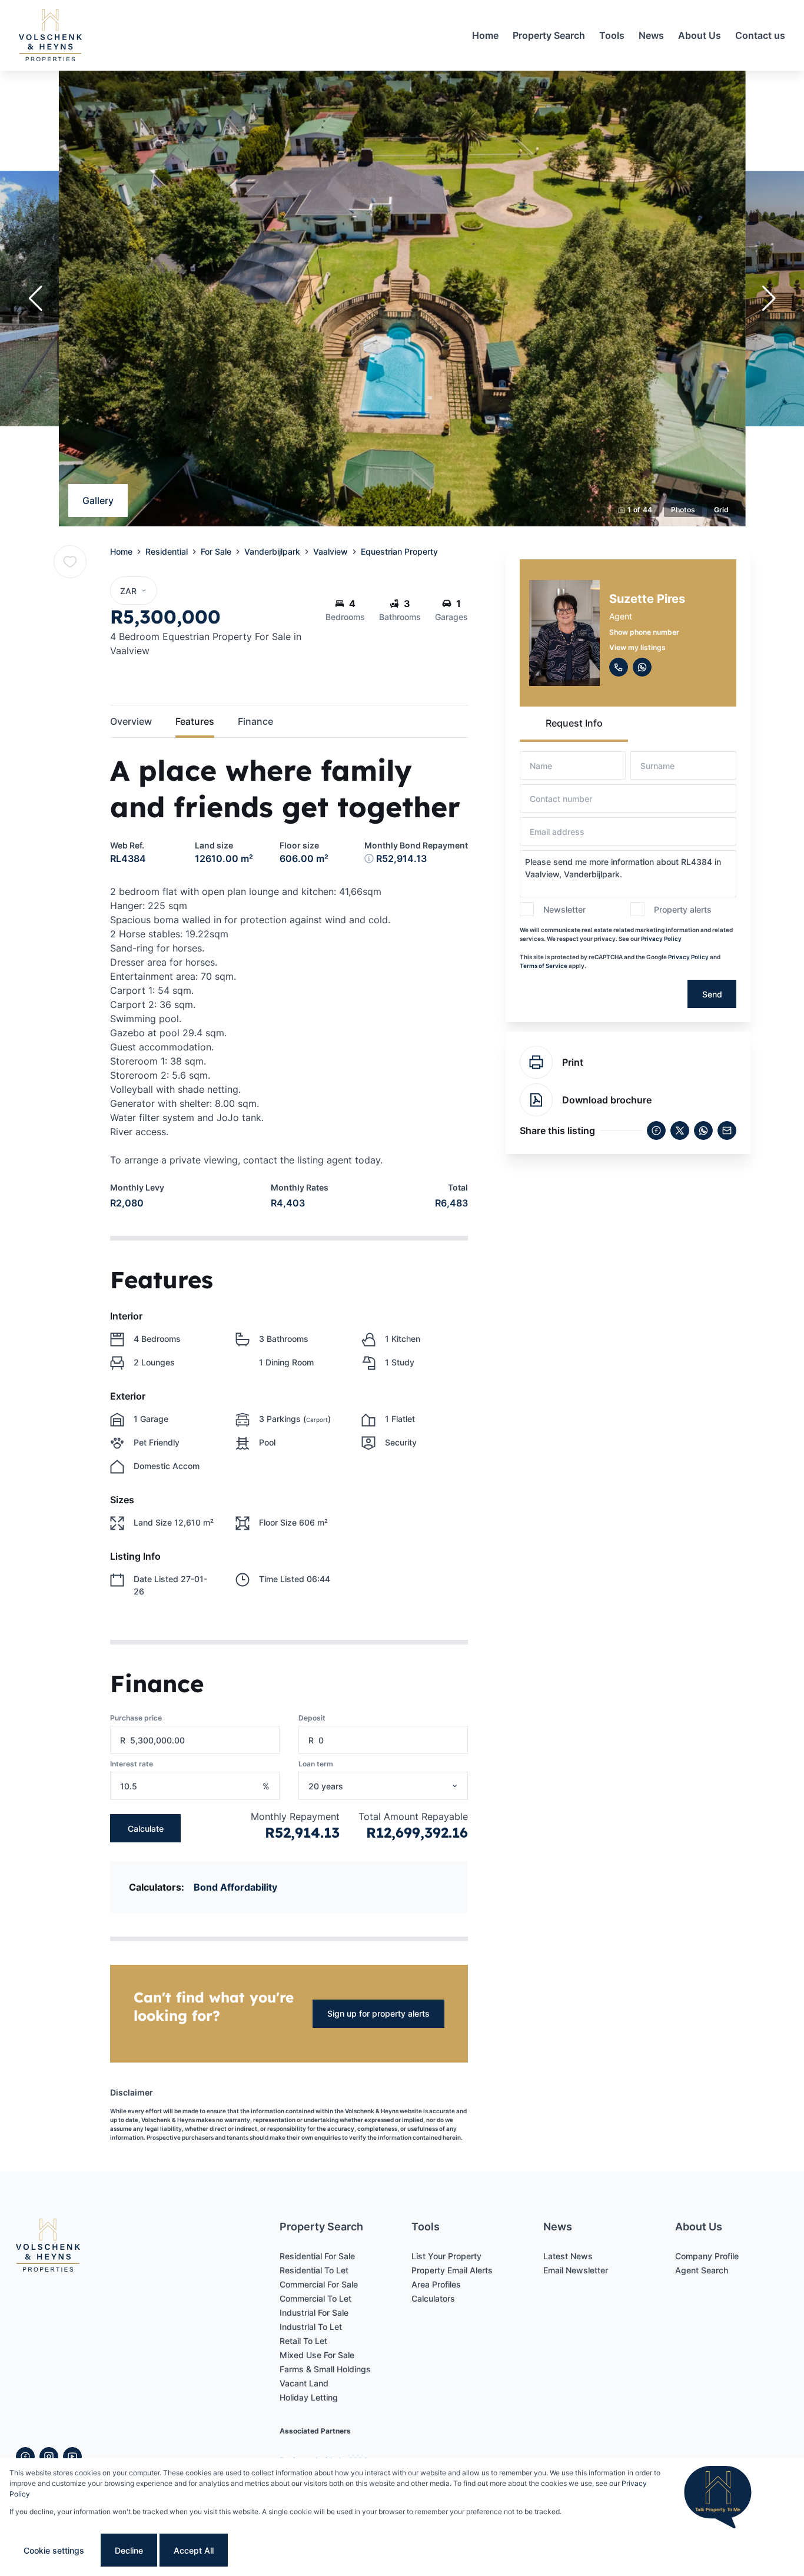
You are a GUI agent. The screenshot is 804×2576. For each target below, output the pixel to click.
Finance (255, 721)
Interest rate (132, 1764)
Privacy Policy (661, 939)
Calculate (146, 1829)
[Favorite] (70, 562)
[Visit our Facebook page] (25, 2456)
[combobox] (398, 1786)
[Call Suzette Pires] (619, 667)
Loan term (316, 1764)
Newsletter (564, 909)
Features (195, 721)
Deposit (312, 1718)
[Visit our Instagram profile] (49, 2456)
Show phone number (644, 632)
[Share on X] (680, 1130)
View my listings (637, 647)
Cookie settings (54, 2550)
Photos (683, 510)
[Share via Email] (727, 1130)
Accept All (194, 2550)
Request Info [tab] (574, 723)
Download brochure (607, 1100)
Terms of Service (544, 966)
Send (712, 994)
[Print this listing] (536, 1062)
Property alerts (683, 909)
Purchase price (136, 1718)
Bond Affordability (235, 1887)
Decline (129, 2550)
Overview (131, 721)
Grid (721, 510)
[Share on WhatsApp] (703, 1130)
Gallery (98, 500)
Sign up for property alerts (378, 2013)
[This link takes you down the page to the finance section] (369, 858)
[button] (35, 299)
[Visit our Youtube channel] (72, 2456)
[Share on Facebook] (656, 1130)
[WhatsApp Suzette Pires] (642, 667)
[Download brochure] (536, 1100)
